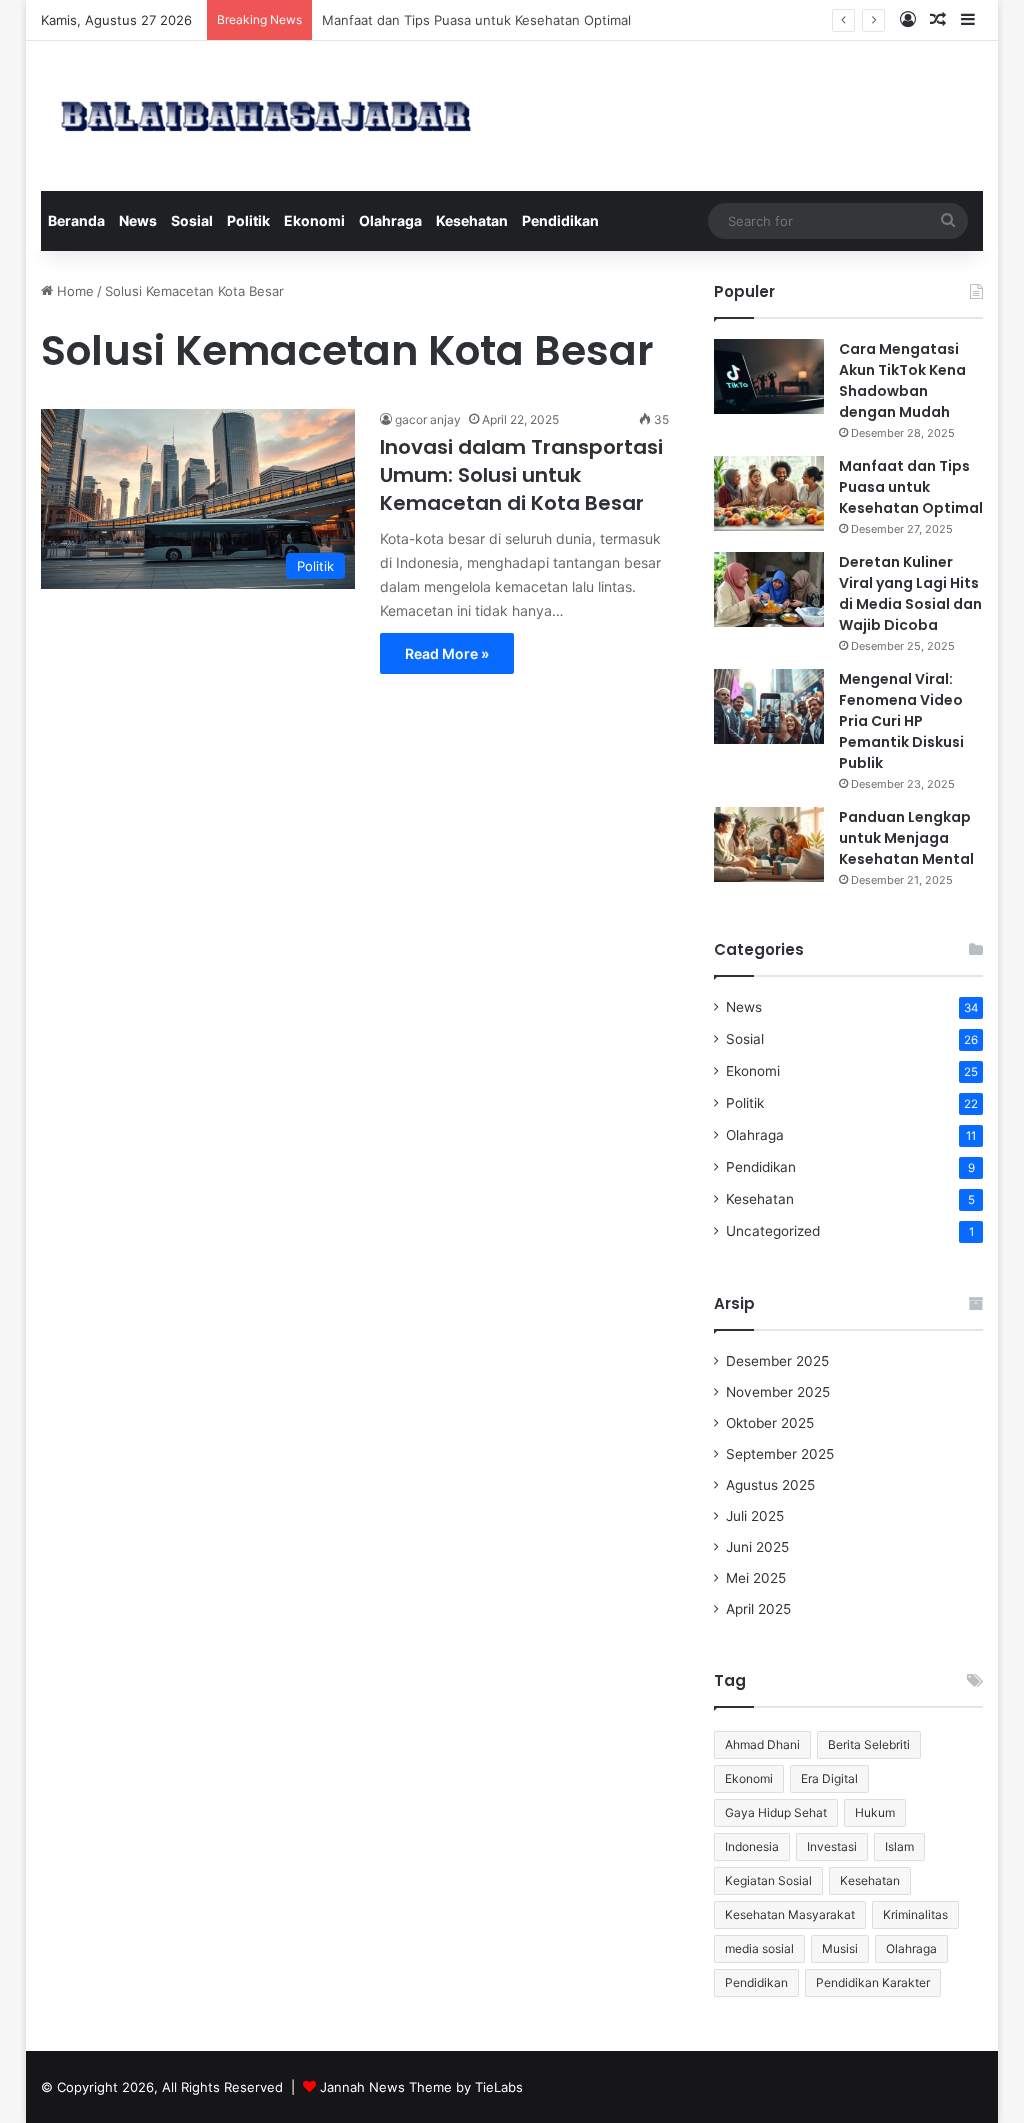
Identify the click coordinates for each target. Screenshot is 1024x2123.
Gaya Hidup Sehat (776, 1812)
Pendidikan (560, 220)
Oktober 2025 (770, 1423)
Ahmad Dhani (762, 1744)
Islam (899, 1846)
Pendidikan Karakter (873, 1982)
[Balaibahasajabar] (266, 116)
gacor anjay (428, 419)
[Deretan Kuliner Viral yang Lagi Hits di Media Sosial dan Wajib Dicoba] (769, 589)
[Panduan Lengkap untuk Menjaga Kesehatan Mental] (769, 844)
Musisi (840, 1948)
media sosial (759, 1948)
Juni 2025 (757, 1547)
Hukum (875, 1812)
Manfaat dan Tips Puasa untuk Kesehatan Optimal (911, 487)
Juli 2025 (755, 1516)
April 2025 (758, 1609)
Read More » (447, 653)
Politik (248, 220)
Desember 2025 (777, 1361)
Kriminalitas (915, 1914)
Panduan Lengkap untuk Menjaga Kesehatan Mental (906, 838)
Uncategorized (773, 1231)
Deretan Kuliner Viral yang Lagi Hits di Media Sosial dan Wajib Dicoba (910, 593)
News (138, 220)
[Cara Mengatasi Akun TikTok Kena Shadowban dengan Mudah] (769, 376)
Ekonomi (314, 220)
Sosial (192, 220)
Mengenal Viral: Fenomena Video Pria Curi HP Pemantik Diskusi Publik (901, 721)
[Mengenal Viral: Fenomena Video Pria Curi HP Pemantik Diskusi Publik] (769, 706)
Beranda (76, 220)
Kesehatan (472, 220)
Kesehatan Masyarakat (790, 1914)
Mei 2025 (756, 1578)
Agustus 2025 (770, 1485)
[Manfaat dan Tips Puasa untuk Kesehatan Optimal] (769, 493)
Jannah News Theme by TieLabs (421, 2087)
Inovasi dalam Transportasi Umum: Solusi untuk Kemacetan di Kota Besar (521, 475)
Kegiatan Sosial (768, 1880)
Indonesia (752, 1846)
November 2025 (778, 1392)
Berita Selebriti (869, 1744)
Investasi (832, 1846)
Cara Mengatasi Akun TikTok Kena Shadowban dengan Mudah (902, 380)
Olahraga (390, 220)
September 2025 (780, 1454)
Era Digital (829, 1778)
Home (73, 291)
